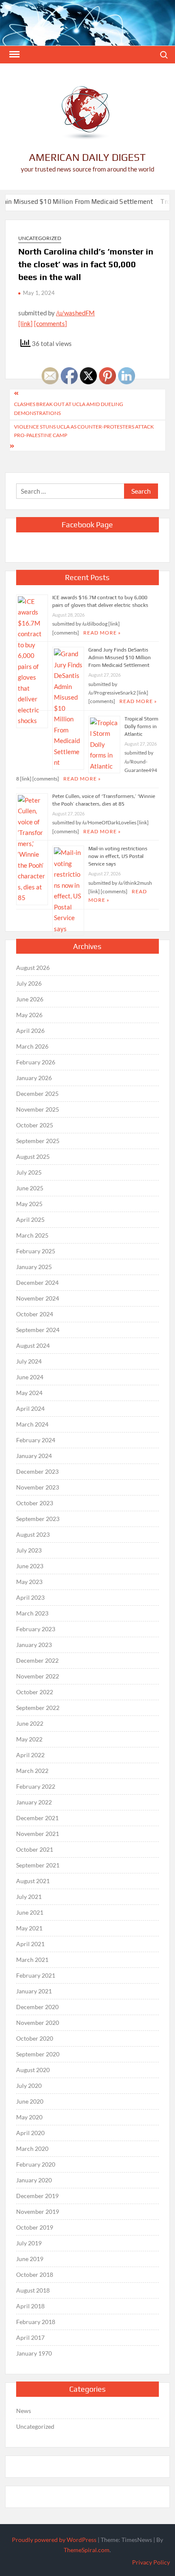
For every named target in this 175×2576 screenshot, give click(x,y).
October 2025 (35, 1125)
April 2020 (30, 2133)
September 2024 (38, 1330)
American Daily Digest (87, 157)
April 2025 (30, 1219)
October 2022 (35, 1692)
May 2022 (29, 1739)
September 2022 (38, 1708)
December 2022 (37, 1660)
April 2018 (30, 2306)
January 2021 (34, 1991)
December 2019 (37, 2196)
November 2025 (38, 1109)
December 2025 (37, 1094)
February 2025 (36, 1251)
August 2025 (33, 1156)
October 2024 (35, 1314)
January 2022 (34, 1802)
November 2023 (38, 1487)
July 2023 (29, 1550)
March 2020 (32, 2149)
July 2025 (29, 1172)
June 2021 (30, 1912)
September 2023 (38, 1519)
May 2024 (29, 1393)
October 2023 (35, 1503)
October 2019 (35, 2227)
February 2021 (36, 1975)
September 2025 (38, 1141)
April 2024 (30, 1408)
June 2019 (30, 2259)
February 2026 (36, 1062)
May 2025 (29, 1204)
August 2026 (33, 968)
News (24, 2411)
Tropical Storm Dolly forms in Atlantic (141, 726)
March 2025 (32, 1235)
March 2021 (32, 1960)
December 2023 (37, 1471)
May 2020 (29, 2117)
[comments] (51, 323)
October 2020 (35, 2038)
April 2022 (30, 1755)
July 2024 (29, 1361)
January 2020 (34, 2180)
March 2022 (32, 1771)
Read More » (138, 701)
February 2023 (36, 1629)
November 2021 (38, 1834)
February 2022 (36, 1786)
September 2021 (38, 1865)
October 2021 (35, 1849)
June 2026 (30, 999)
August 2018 (33, 2290)
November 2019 (38, 2211)
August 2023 (33, 1534)
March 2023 (32, 1613)
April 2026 (30, 1031)
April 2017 (30, 2337)
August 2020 (33, 2070)
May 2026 (29, 1015)
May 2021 (29, 1928)
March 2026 (32, 1046)
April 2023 (30, 1597)
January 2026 (34, 1078)
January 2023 (34, 1645)
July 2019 (29, 2243)
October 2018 (35, 2274)
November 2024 (38, 1298)
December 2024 (37, 1282)
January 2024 (34, 1456)
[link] (25, 323)
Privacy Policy (151, 2562)
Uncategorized (40, 238)
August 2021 (33, 1881)
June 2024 (30, 1377)
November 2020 (38, 2023)
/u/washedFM (75, 313)
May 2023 (29, 1582)
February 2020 (36, 2164)
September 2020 (38, 2054)
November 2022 (38, 1676)
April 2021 (30, 1944)
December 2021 (37, 1818)
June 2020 (30, 2101)
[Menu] (14, 54)
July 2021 (29, 1897)
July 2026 (29, 983)
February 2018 (36, 2322)
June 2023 (30, 1566)
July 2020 (29, 2086)
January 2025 (34, 1267)
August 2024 (33, 1345)
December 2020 (37, 2007)
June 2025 (30, 1188)
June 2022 (30, 1723)
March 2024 (32, 1424)
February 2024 (36, 1440)
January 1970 (34, 2353)
